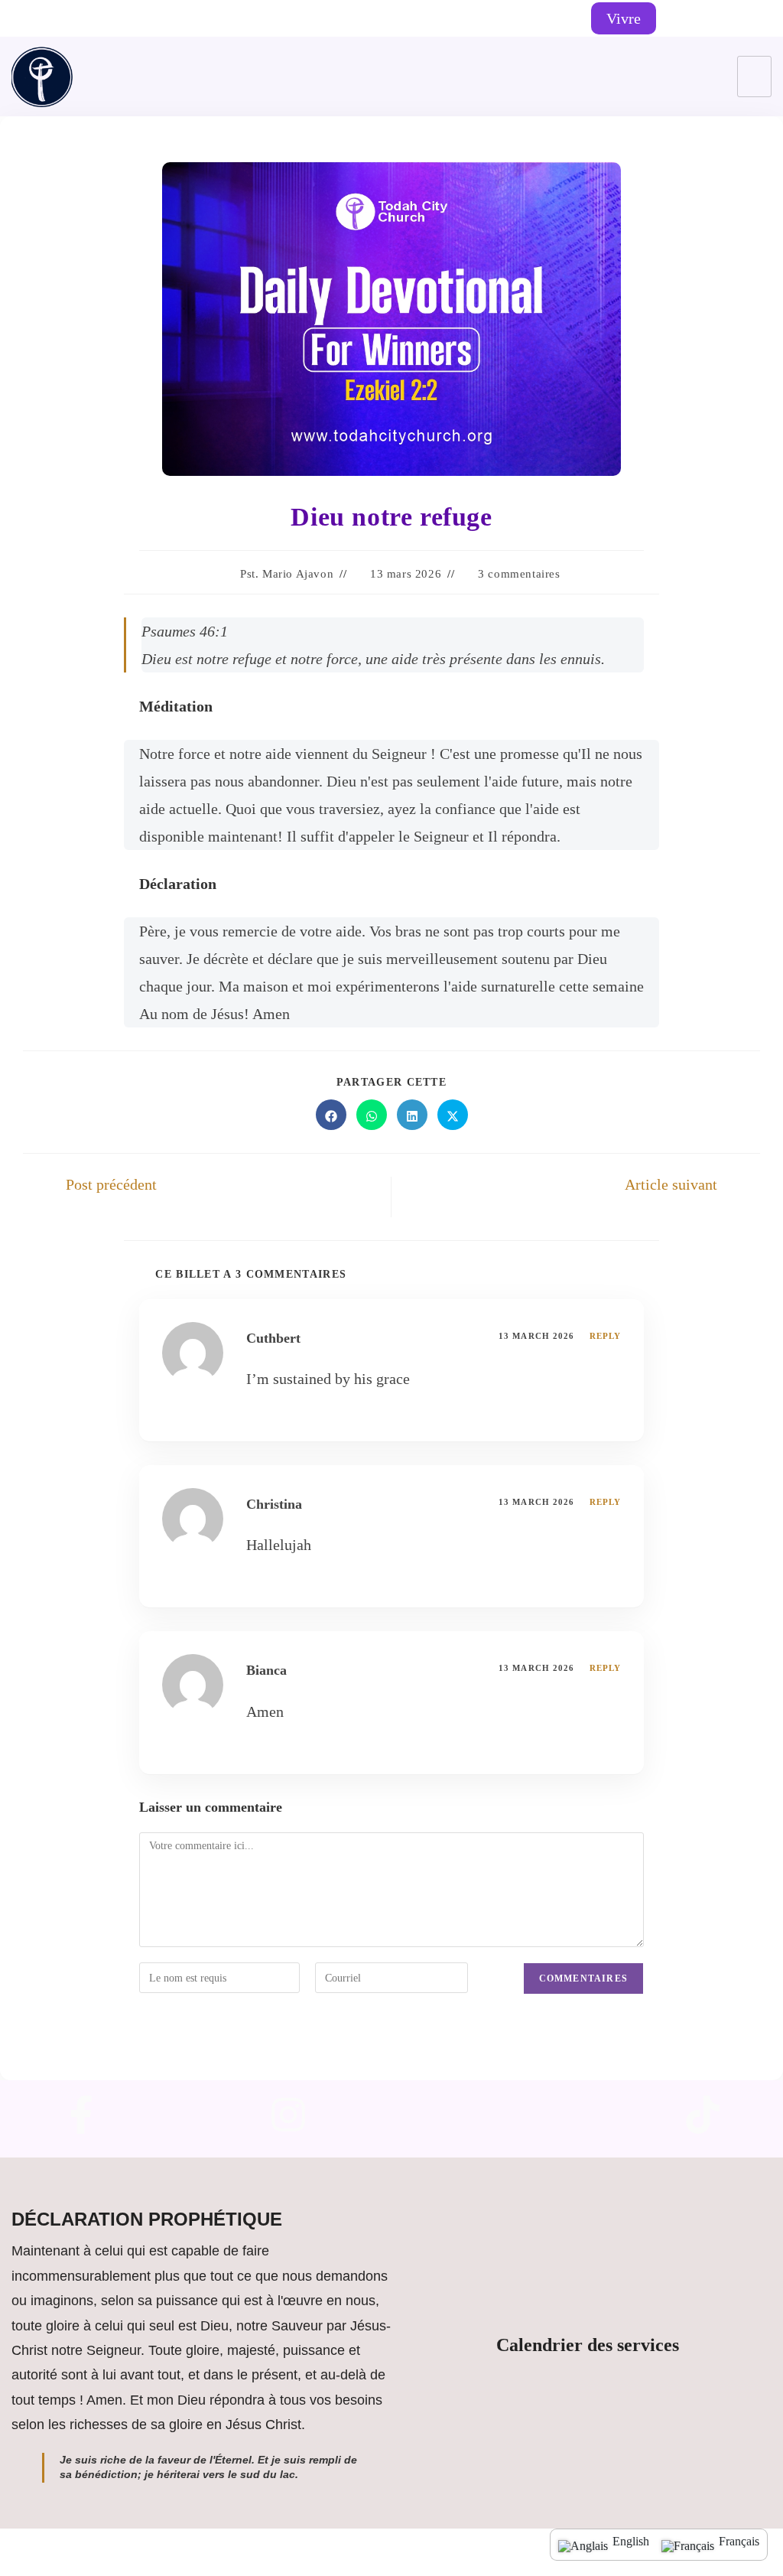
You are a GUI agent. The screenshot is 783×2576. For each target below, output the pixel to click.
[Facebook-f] (81, 2115)
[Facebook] (683, 19)
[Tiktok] (736, 19)
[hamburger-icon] (754, 77)
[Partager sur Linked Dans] (412, 1115)
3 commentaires (519, 574)
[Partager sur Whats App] (372, 1115)
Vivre (624, 18)
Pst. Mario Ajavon (287, 574)
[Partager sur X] (453, 1115)
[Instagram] (710, 19)
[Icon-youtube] (495, 2115)
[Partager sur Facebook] (331, 1115)
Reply (606, 1336)
